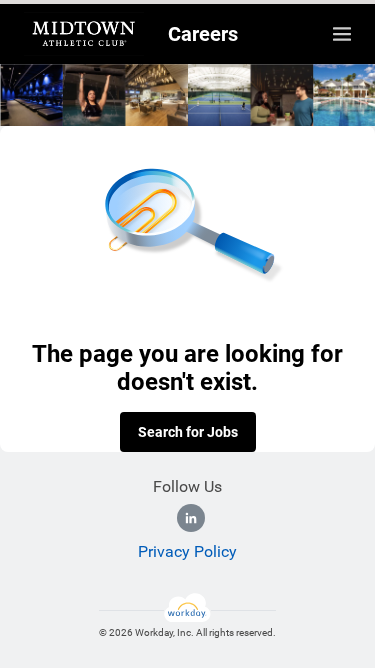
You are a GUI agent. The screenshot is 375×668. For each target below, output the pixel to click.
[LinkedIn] (191, 518)
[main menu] (342, 34)
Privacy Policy (187, 551)
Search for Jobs (188, 432)
